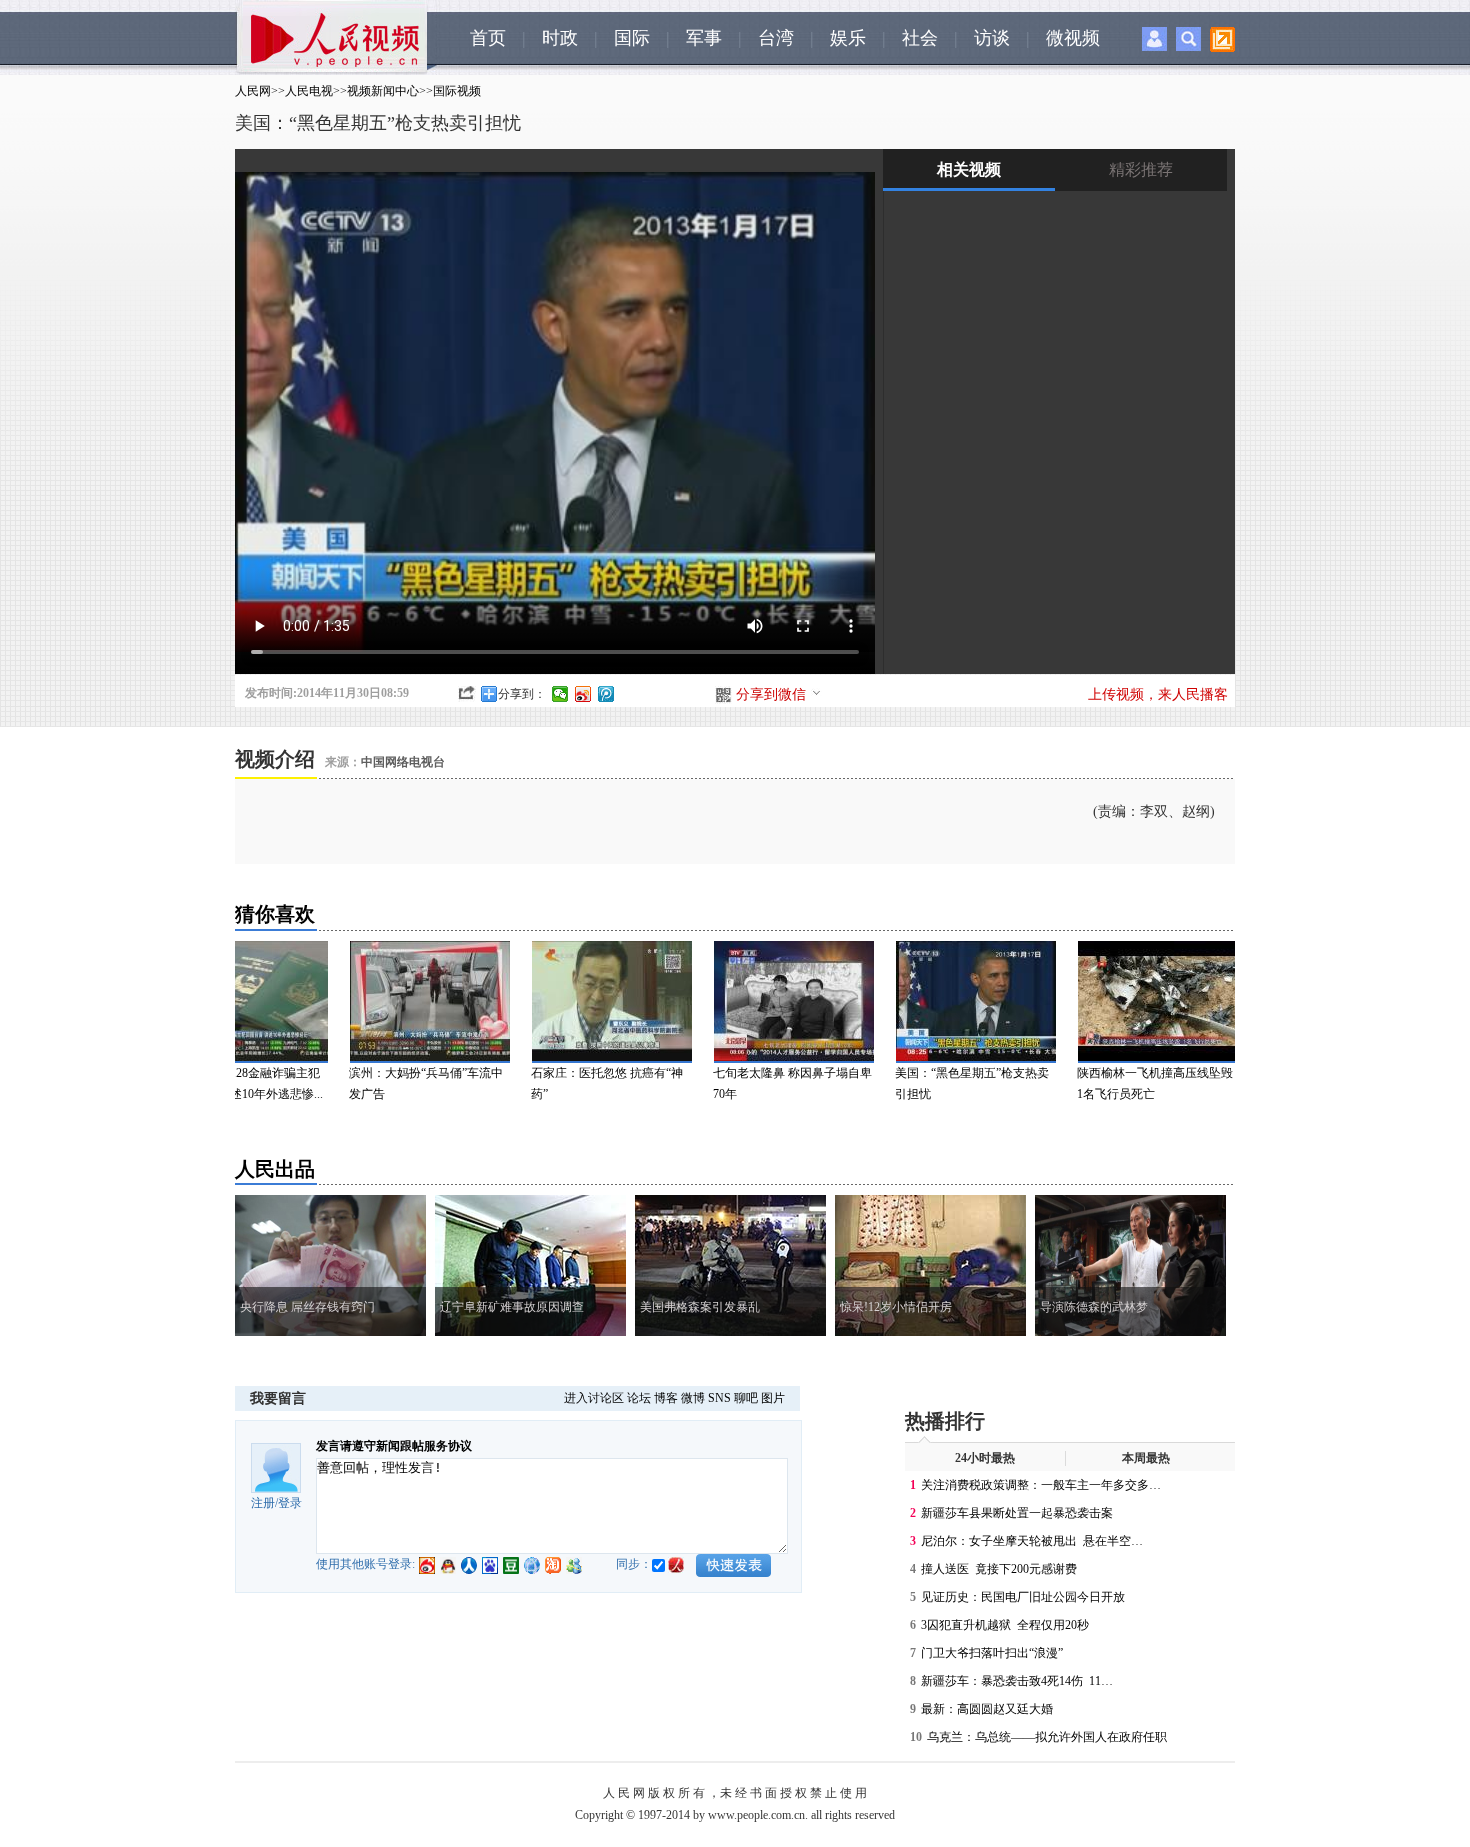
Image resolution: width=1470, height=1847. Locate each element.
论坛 (639, 1398)
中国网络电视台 (403, 762)
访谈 (992, 38)
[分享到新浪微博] (583, 694)
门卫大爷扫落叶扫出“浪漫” (992, 1653)
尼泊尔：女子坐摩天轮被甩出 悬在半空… (1032, 1541)
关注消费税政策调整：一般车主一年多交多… (1041, 1485)
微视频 (1073, 38)
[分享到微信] (560, 694)
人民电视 (309, 91)
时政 (560, 38)
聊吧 (746, 1398)
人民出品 (275, 1169)
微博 (693, 1398)
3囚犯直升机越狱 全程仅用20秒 (1005, 1625)
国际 (632, 38)
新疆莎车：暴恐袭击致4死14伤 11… (1017, 1681)
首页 (488, 38)
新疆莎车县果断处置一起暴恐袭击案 (1017, 1513)
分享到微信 (771, 694)
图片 (773, 1398)
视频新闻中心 (383, 91)
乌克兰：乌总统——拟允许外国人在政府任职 (1047, 1737)
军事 (704, 38)
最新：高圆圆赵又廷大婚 (987, 1709)
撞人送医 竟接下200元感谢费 (999, 1569)
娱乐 (848, 38)
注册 (263, 1503)
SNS (719, 1398)
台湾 (776, 38)
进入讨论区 (594, 1398)
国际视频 (457, 91)
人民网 (253, 91)
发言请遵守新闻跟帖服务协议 (394, 1446)
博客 (666, 1398)
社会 (920, 38)
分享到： (522, 694)
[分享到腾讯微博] (606, 694)
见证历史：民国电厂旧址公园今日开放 (1023, 1597)
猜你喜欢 (275, 914)
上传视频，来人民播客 (1158, 694)
